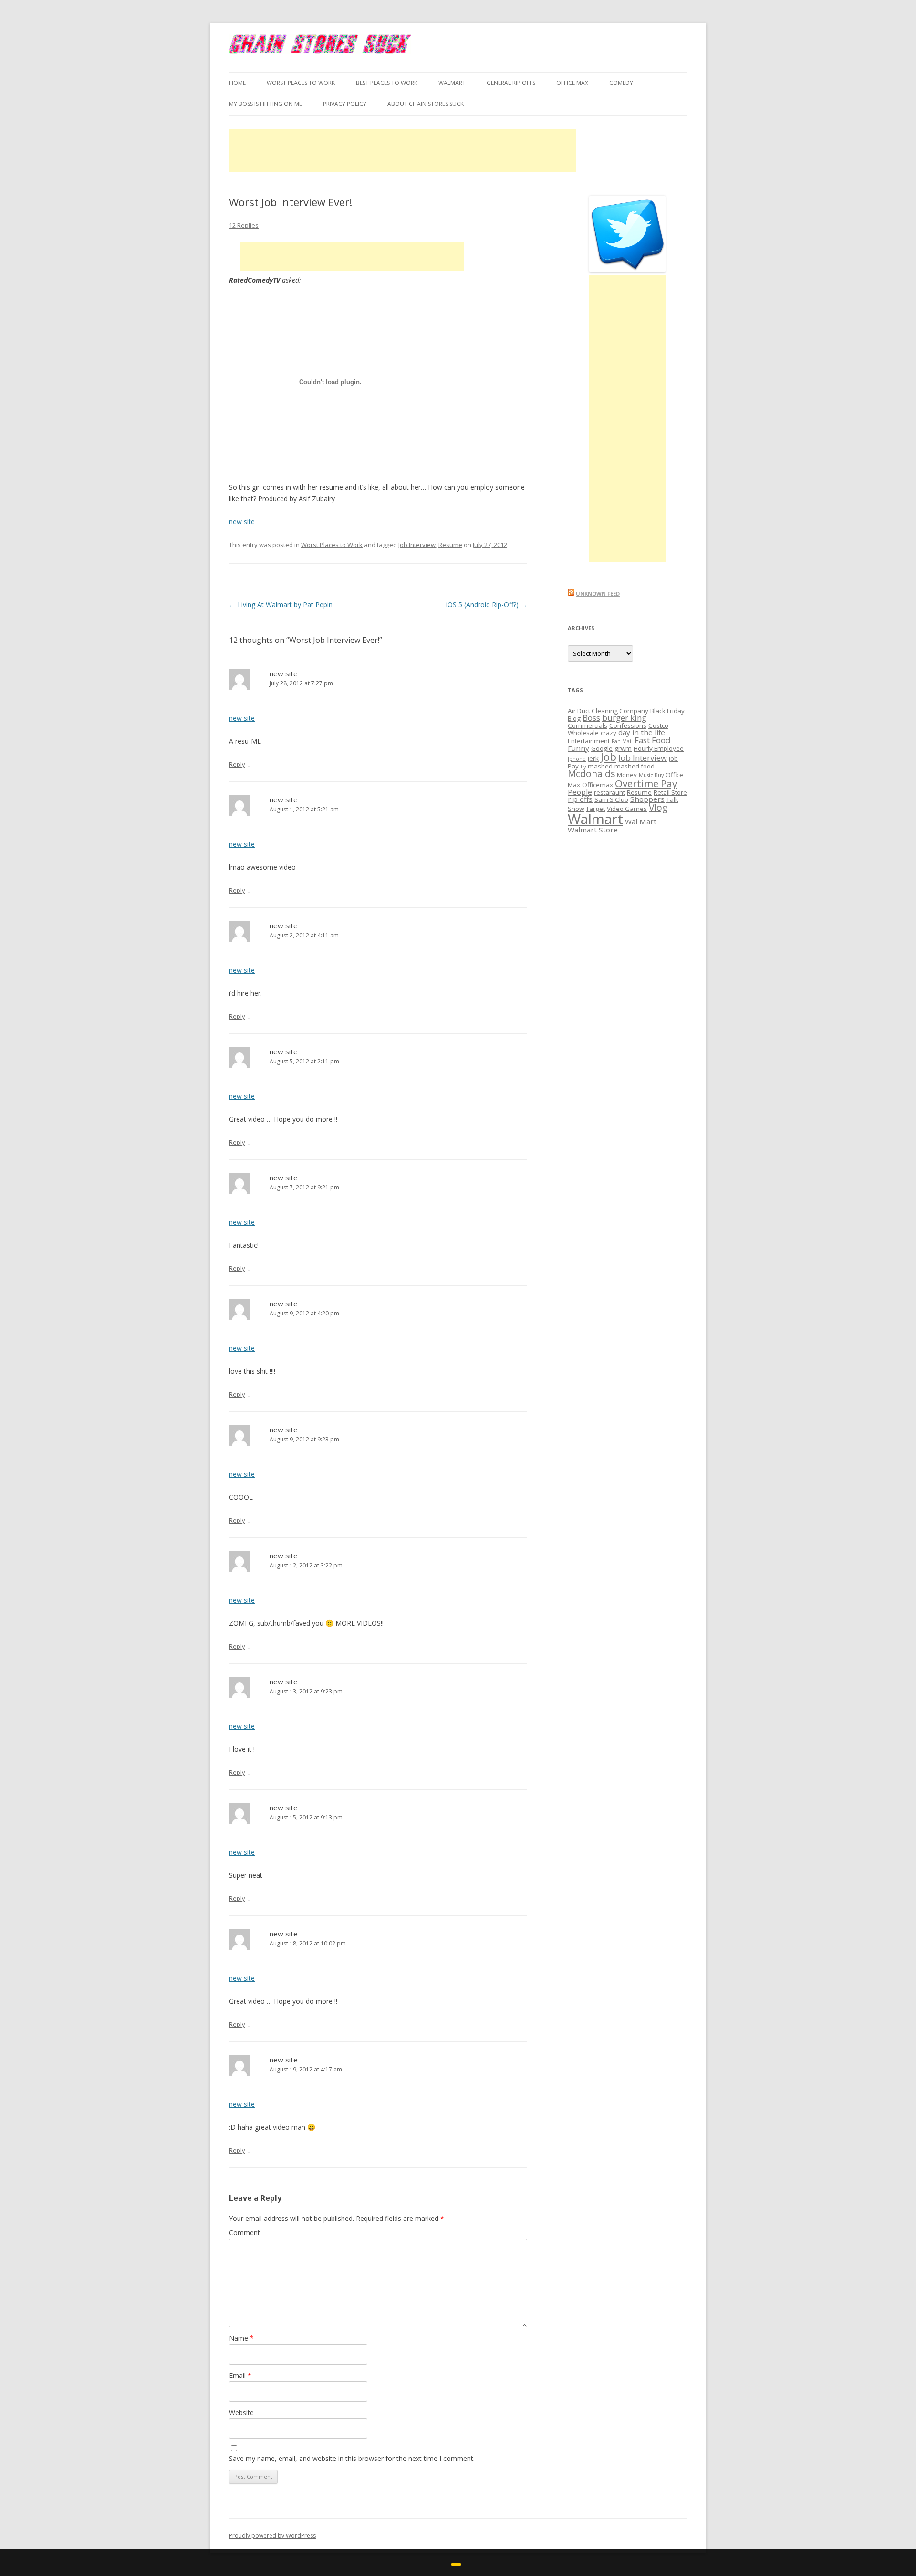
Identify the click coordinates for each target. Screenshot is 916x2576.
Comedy (621, 83)
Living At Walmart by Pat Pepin (281, 605)
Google (602, 748)
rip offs (580, 799)
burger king (624, 718)
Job (609, 757)
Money (627, 775)
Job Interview (417, 545)
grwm (623, 748)
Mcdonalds (591, 774)
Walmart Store (593, 830)
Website (241, 2413)
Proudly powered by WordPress (272, 2536)
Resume (450, 545)
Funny (578, 748)
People (580, 792)
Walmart (595, 819)
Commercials (588, 725)
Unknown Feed (598, 594)
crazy (609, 733)
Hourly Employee (659, 748)
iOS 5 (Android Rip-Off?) (487, 605)
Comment (245, 2233)
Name (241, 2338)
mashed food (635, 766)
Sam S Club (611, 799)
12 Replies (244, 225)
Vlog (658, 808)
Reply (237, 764)
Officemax (598, 785)
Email (240, 2375)
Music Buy (651, 775)
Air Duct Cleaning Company (608, 711)
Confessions (628, 725)
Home (237, 83)
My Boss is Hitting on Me (265, 104)
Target (595, 809)
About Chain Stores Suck (426, 104)
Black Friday (667, 711)
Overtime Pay (646, 783)
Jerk (593, 758)
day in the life (642, 732)
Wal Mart (641, 821)
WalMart (452, 83)
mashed (600, 766)
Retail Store (670, 792)
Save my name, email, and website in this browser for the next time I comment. (352, 2458)
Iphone (577, 759)
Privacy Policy (345, 104)
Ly (583, 767)
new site (242, 521)
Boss (591, 718)
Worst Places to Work (301, 83)
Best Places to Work (387, 83)
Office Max (572, 83)
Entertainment (589, 741)
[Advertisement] (403, 150)
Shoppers (647, 799)
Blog (574, 718)
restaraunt (609, 792)
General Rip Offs (511, 83)
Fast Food (653, 740)
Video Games (627, 809)
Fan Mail (622, 741)
